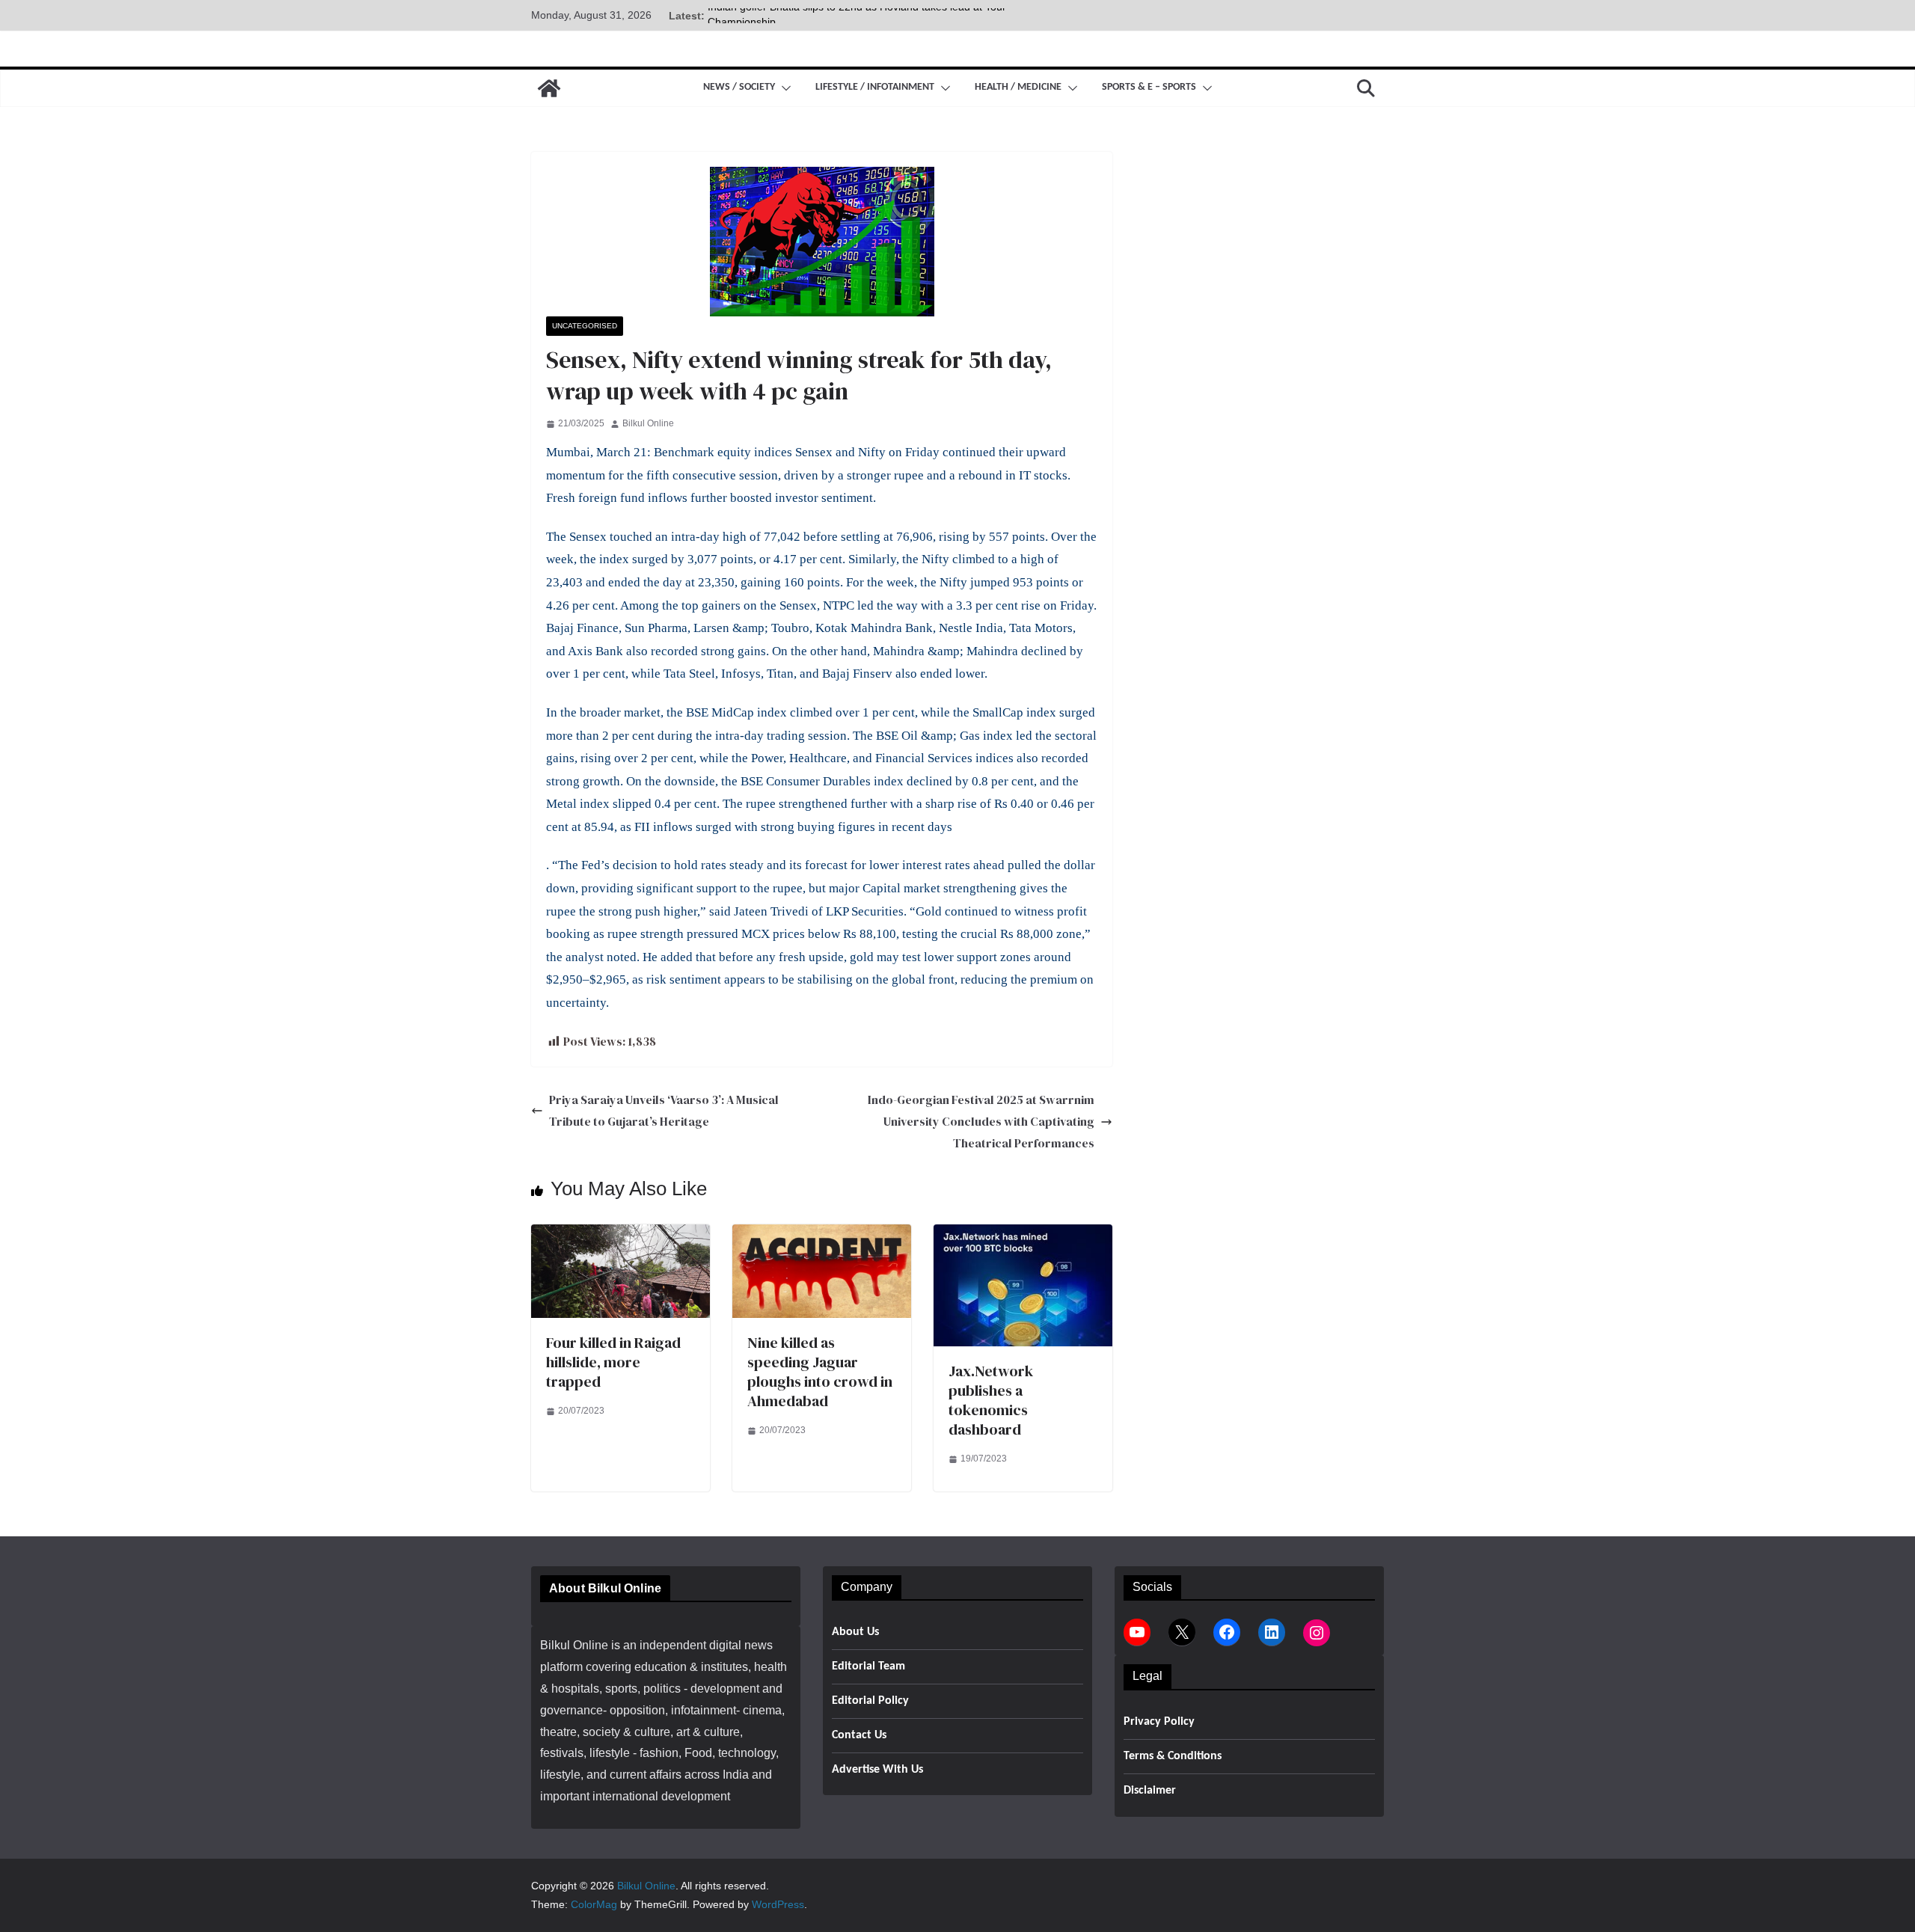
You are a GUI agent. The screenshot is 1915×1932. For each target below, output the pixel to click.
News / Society (739, 87)
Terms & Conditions (1173, 1756)
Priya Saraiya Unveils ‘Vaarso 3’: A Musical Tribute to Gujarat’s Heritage (664, 1110)
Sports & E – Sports (1149, 87)
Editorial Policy (870, 1701)
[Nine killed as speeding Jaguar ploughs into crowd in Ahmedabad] (822, 1235)
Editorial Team (868, 1666)
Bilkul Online (648, 423)
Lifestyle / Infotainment (875, 87)
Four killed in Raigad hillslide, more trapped (613, 1362)
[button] (783, 88)
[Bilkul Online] (549, 88)
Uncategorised (585, 326)
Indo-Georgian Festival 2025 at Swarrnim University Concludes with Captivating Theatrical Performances (981, 1121)
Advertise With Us (877, 1770)
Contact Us (859, 1735)
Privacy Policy (1159, 1722)
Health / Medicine (1018, 87)
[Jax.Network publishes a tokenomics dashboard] (1023, 1235)
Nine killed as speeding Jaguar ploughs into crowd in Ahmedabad (820, 1372)
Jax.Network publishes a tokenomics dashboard (991, 1400)
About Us (855, 1632)
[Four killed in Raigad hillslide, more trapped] (621, 1235)
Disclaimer (1150, 1791)
